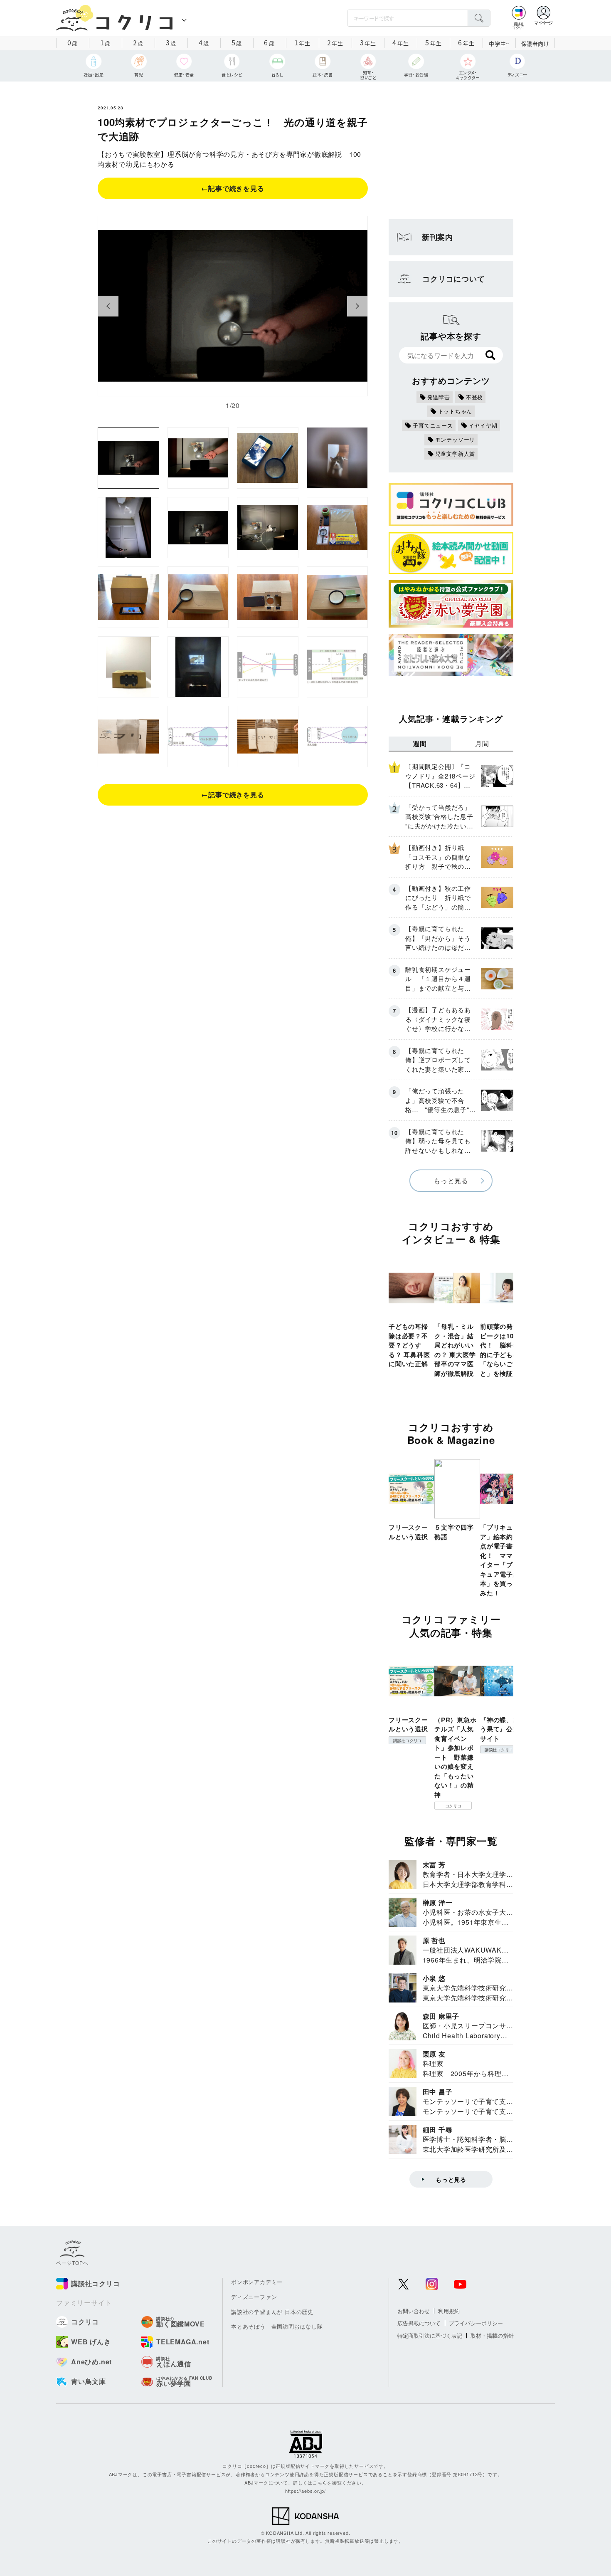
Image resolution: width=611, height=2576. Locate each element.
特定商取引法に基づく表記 (430, 2335)
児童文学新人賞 (455, 454)
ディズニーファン (254, 2297)
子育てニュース (433, 425)
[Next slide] (357, 306)
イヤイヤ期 (483, 425)
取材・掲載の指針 (492, 2335)
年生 (302, 42)
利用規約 (449, 2311)
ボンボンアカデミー (257, 2282)
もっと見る (451, 1180)
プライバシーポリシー (476, 2323)
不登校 (474, 397)
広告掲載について (419, 2323)
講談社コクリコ (407, 1740)
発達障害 (439, 397)
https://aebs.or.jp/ (305, 2491)
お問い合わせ (414, 2311)
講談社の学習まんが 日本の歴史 (272, 2312)
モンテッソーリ (455, 439)
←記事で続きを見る (233, 188)
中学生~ (499, 43)
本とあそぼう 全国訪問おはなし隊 (277, 2326)
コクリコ (453, 1806)
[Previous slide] (108, 306)
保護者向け (535, 43)
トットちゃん (455, 411)
